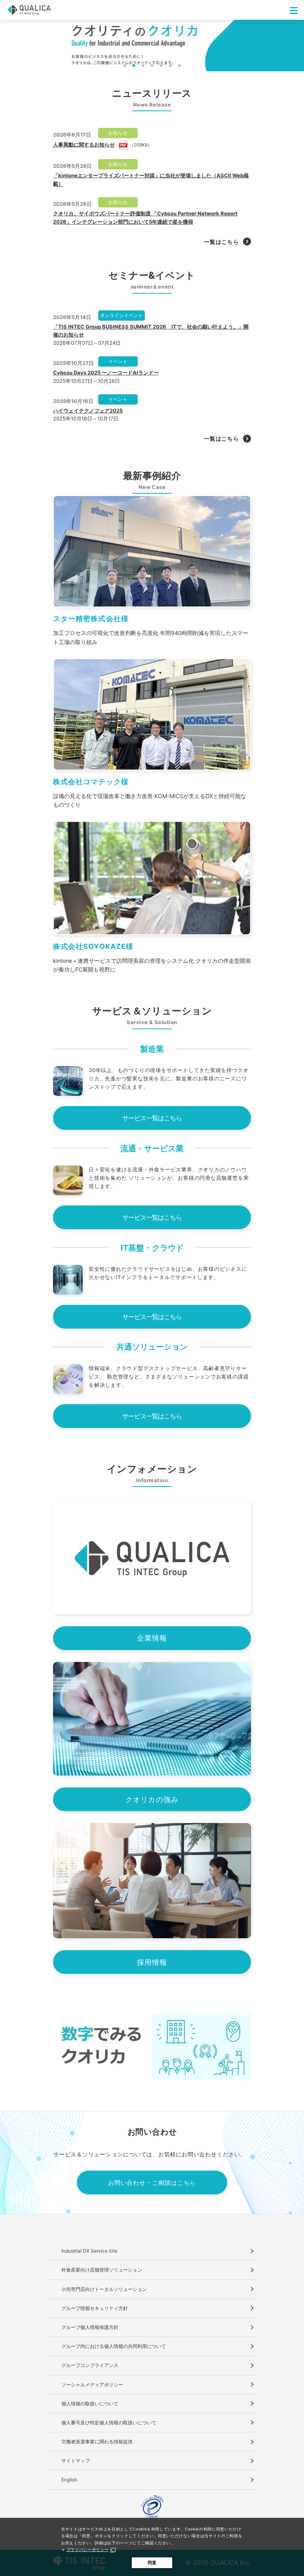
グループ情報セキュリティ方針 (95, 2308)
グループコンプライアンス (90, 2365)
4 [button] (152, 66)
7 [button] (180, 66)
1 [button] (125, 66)
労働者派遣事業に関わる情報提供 (97, 2442)
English (69, 2480)
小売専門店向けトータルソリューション (104, 2289)
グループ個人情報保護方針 (90, 2327)
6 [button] (170, 66)
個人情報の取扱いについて (90, 2404)
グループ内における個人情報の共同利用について (114, 2346)
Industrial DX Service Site (89, 2251)
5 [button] (161, 66)
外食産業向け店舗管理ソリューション (102, 2270)
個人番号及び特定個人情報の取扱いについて (109, 2423)
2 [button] (134, 66)
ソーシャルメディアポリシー (92, 2385)
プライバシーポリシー (88, 2549)
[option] (152, 46)
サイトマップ (76, 2461)
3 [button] (143, 66)
